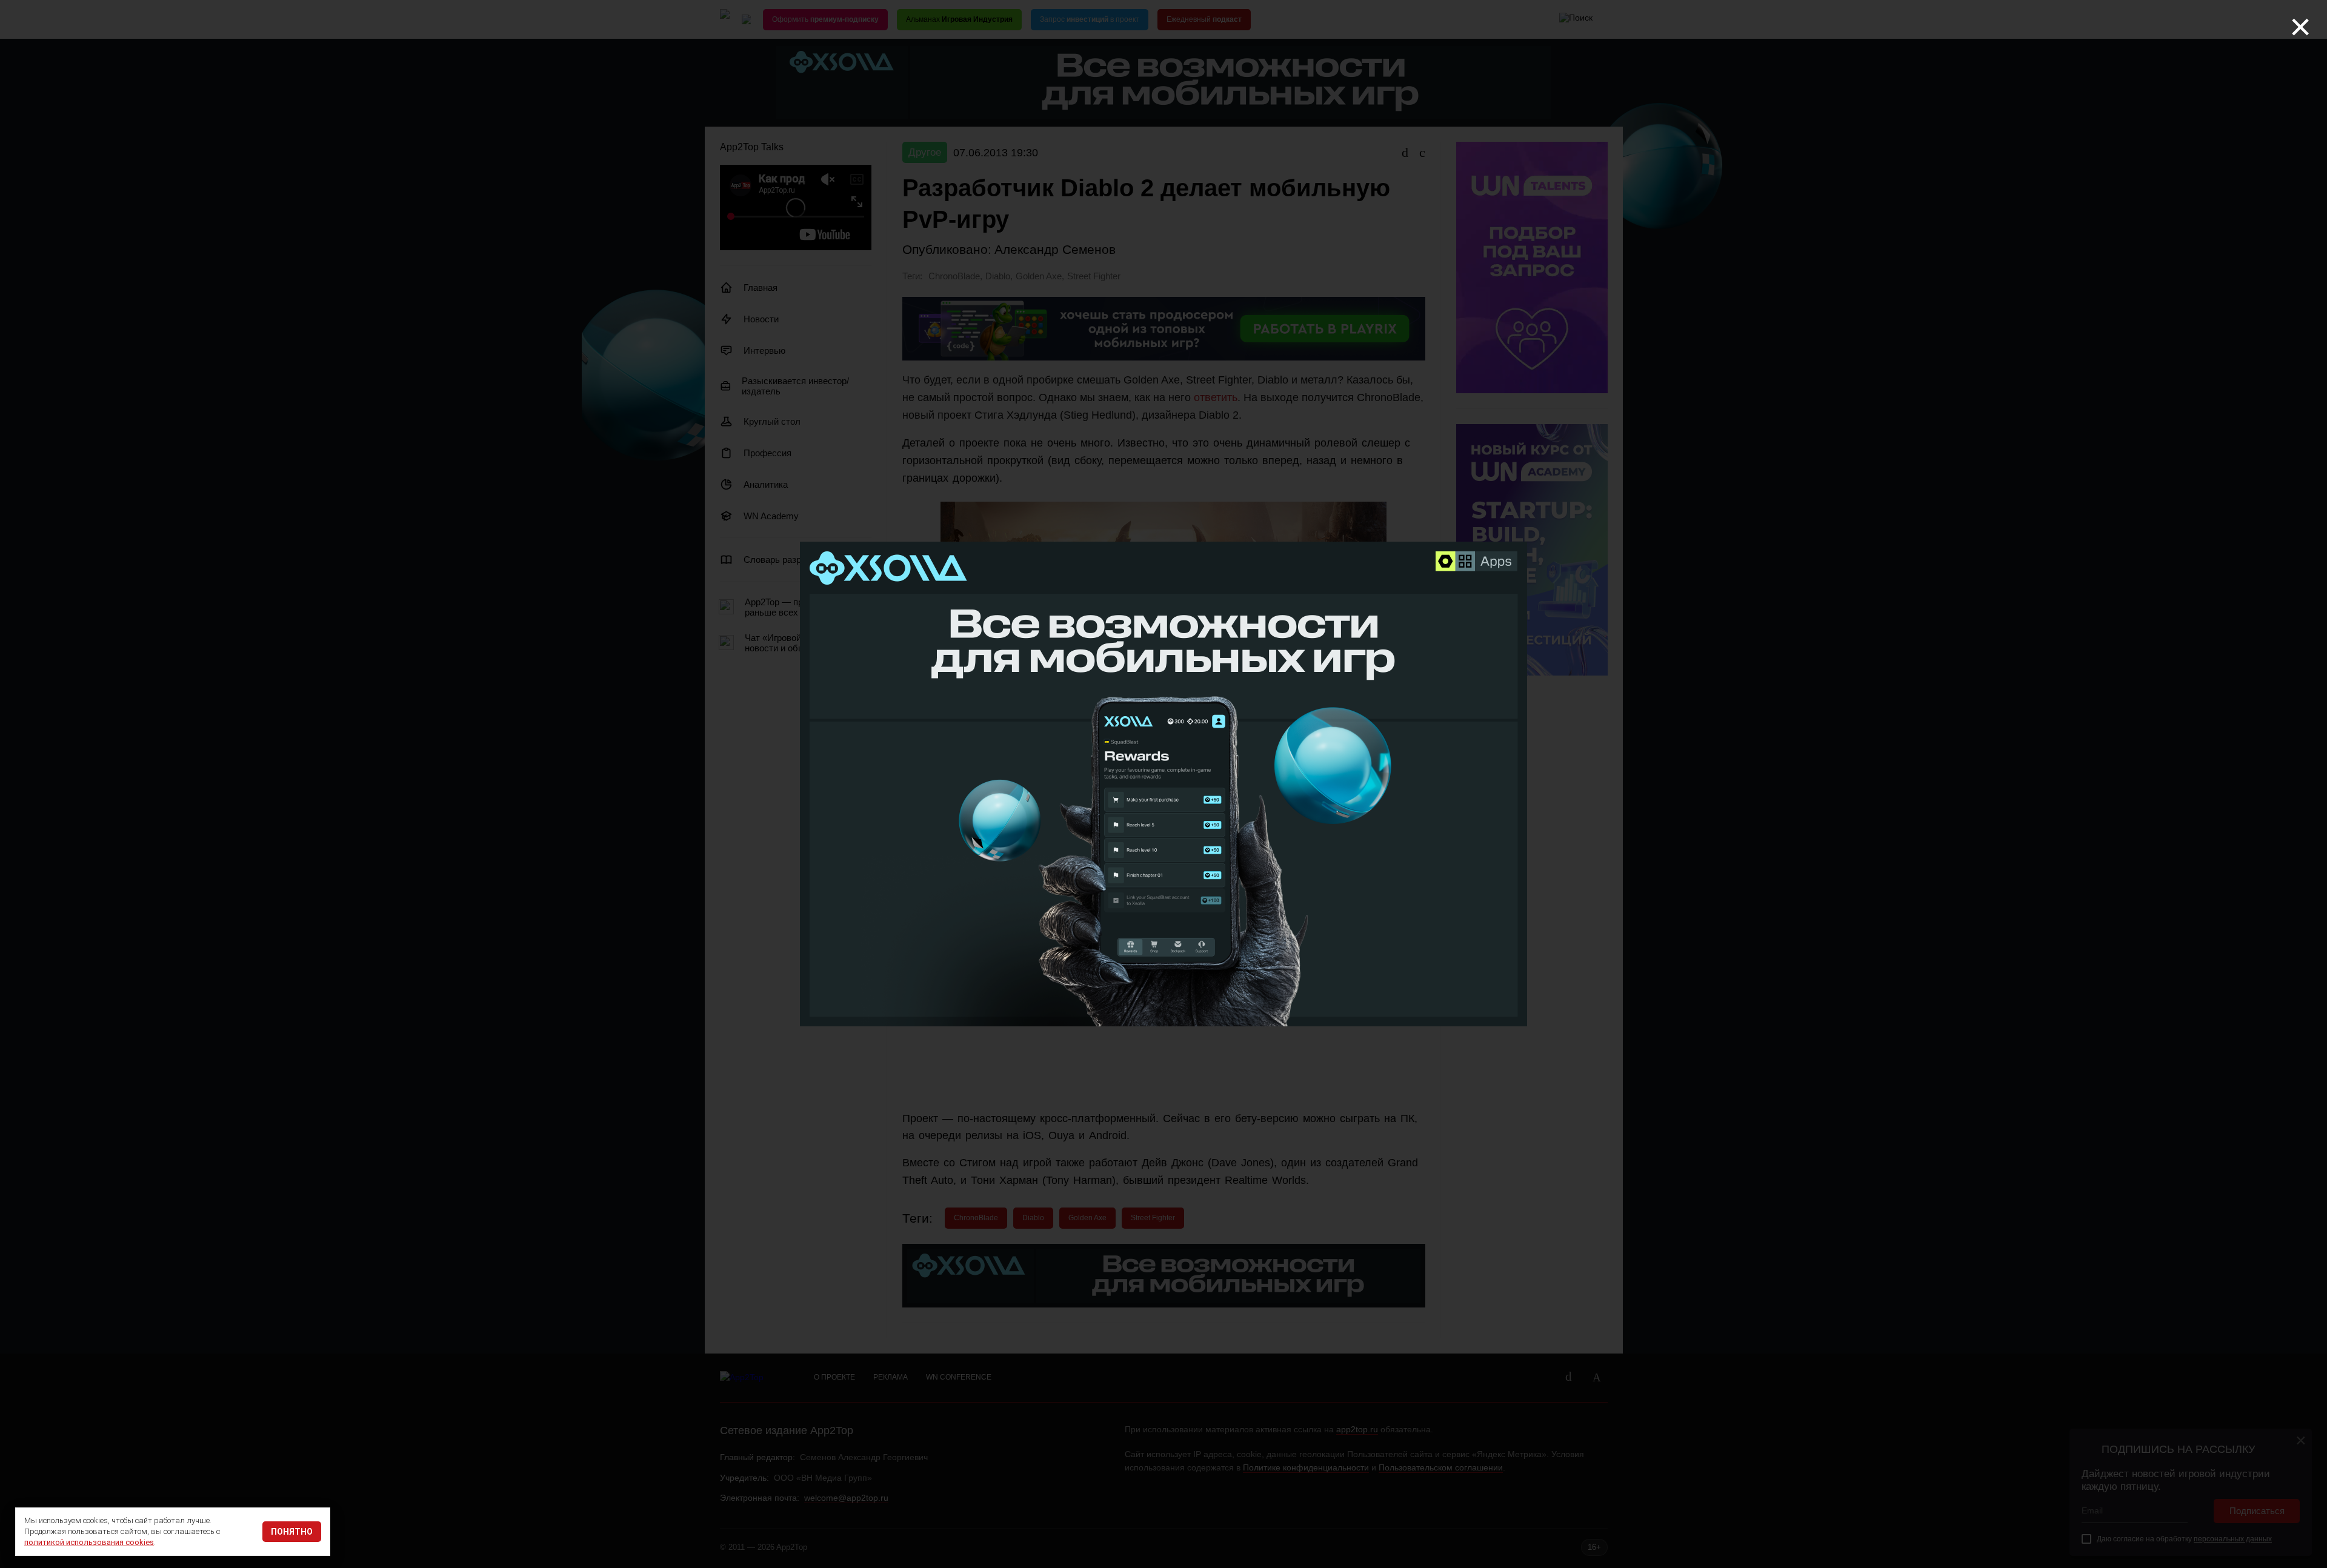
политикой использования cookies (89, 1542)
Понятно (292, 1532)
